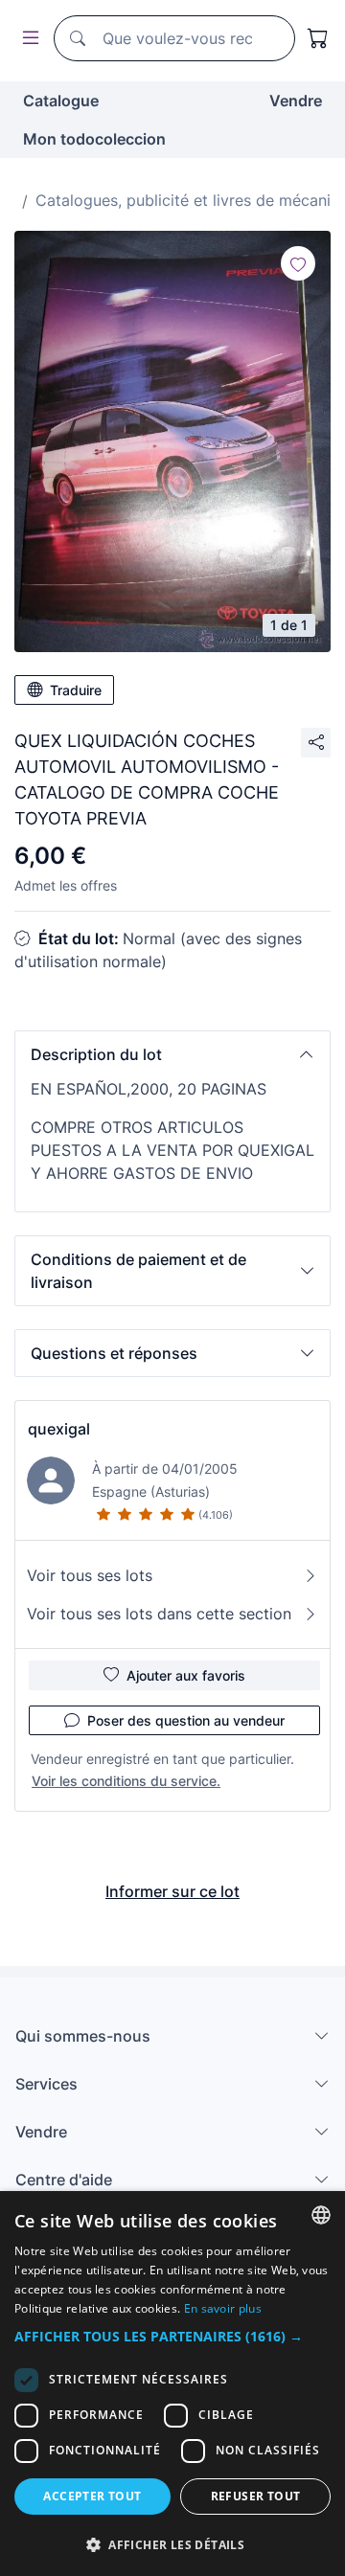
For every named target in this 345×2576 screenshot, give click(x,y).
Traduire (76, 690)
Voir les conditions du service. (126, 1781)
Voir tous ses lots (90, 1575)
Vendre (296, 101)
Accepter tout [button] (92, 2496)
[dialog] (172, 2384)
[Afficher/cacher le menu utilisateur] (27, 39)
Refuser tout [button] (256, 2496)
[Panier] (318, 38)
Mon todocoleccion (94, 139)
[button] (172, 1054)
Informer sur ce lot (172, 1891)
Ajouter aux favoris (186, 1675)
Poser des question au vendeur (186, 1720)
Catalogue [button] (61, 101)
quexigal (59, 1429)
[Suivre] (298, 263)
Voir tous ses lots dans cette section (159, 1614)
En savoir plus (223, 2308)
